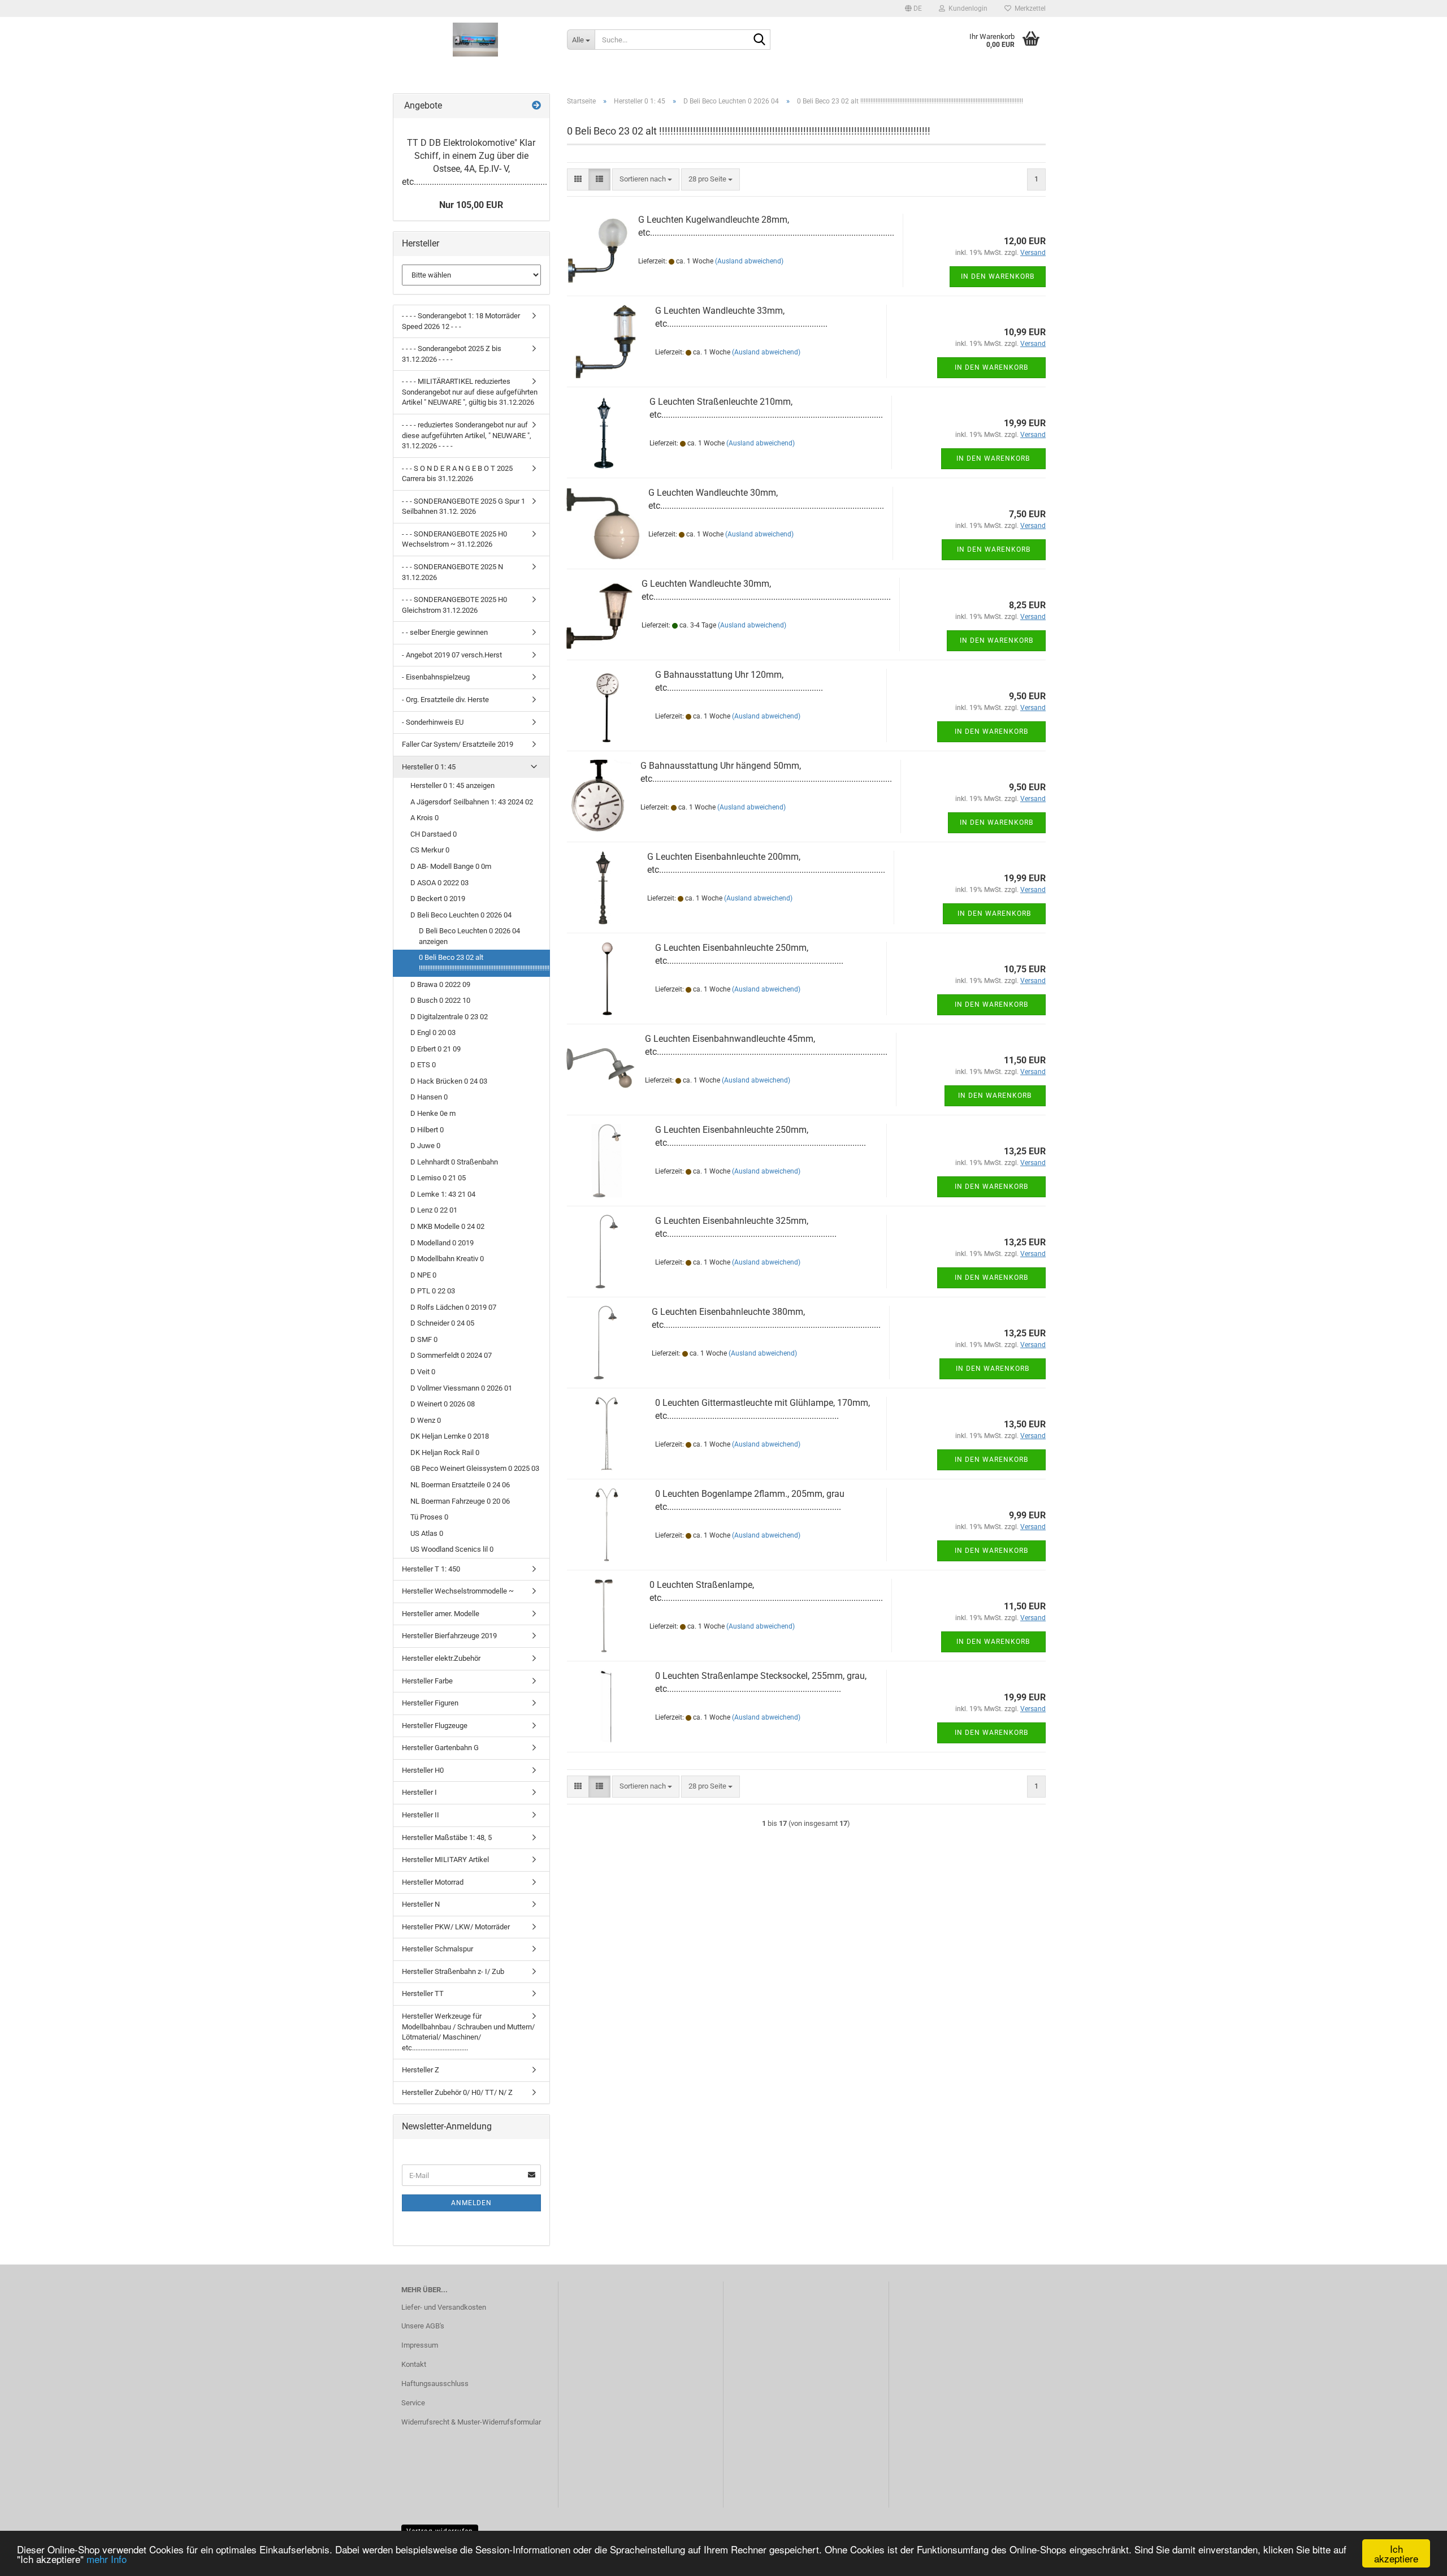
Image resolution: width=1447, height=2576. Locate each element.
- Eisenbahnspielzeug (436, 677)
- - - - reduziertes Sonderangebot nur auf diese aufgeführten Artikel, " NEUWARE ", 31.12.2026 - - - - (467, 435)
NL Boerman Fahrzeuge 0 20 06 (460, 1501)
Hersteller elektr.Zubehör (441, 1658)
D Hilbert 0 (427, 1130)
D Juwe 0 (425, 1146)
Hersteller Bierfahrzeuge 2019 (449, 1636)
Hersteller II (421, 1815)
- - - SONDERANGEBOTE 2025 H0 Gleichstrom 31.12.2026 (454, 605)
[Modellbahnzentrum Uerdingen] (476, 40)
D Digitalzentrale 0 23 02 (449, 1017)
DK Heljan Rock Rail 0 (445, 1452)
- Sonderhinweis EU (433, 722)
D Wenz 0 (426, 1420)
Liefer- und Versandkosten (444, 2307)
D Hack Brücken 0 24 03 (449, 1081)
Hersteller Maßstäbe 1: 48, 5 (447, 1837)
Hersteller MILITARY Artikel (445, 1860)
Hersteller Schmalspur (437, 1949)
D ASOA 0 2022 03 (439, 883)
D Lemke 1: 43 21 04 (443, 1194)
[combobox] (646, 179)
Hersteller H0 (423, 1770)
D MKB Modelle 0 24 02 (447, 1226)
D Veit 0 (423, 1372)
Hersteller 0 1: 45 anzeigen (452, 785)
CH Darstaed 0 (434, 834)
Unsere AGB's (423, 2326)
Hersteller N (421, 1904)
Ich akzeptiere (1396, 2553)
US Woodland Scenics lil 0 (452, 1549)
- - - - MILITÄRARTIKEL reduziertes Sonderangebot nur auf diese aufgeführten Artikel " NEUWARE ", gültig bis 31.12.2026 (470, 392)
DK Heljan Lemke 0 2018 (450, 1436)
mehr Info (107, 2559)
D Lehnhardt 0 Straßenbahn (454, 1162)
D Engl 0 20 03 (433, 1032)
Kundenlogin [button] (966, 8)
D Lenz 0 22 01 (434, 1210)
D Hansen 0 (429, 1097)
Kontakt (414, 2364)
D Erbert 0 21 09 (436, 1049)
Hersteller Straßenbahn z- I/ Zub (453, 1971)
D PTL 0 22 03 (433, 1291)
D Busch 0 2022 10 (440, 1000)
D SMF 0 (424, 1339)
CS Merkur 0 (430, 850)
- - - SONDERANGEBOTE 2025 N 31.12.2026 (452, 572)
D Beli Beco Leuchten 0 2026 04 (461, 915)
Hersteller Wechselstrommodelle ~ (458, 1591)
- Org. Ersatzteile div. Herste (445, 700)
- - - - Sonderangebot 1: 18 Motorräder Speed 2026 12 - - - (461, 321)
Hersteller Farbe (427, 1681)
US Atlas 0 (427, 1533)
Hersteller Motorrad (433, 1882)
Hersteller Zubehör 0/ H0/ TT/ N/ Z (457, 2092)
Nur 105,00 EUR (471, 205)
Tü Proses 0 (429, 1517)
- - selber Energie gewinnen (445, 632)
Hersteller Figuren (430, 1703)
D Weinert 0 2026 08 (443, 1404)
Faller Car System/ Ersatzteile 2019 (458, 744)
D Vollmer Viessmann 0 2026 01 (461, 1388)
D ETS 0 (423, 1065)
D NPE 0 (423, 1275)
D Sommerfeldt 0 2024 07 (451, 1355)
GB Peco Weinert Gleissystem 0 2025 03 (475, 1468)
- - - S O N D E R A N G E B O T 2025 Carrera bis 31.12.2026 (457, 474)
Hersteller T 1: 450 (431, 1569)
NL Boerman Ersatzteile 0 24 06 (460, 1485)
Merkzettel (1028, 8)
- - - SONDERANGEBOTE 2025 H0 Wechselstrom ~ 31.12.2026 (454, 539)
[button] (913, 8)
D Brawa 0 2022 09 (440, 984)
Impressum (420, 2345)
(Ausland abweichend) (749, 261)
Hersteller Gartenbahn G (440, 1748)
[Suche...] (760, 40)
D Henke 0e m (433, 1113)
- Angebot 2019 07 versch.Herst (452, 655)
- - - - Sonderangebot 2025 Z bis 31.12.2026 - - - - (452, 354)
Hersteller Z (421, 2070)
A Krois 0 (424, 818)
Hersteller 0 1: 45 (429, 767)
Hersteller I (419, 1792)
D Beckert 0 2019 (438, 899)
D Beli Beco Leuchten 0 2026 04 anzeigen (469, 936)
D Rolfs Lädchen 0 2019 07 (453, 1307)
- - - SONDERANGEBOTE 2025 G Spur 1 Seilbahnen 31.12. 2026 (463, 506)
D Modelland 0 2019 (442, 1243)
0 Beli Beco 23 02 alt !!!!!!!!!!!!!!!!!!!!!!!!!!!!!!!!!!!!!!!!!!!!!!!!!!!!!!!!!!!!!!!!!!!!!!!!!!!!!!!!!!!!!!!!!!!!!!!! (484, 963)
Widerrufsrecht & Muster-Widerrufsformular (471, 2422)
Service (413, 2403)
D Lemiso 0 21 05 (438, 1178)
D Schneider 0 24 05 (442, 1323)
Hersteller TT (423, 1993)
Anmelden (471, 2203)
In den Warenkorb (998, 276)
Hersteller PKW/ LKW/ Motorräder (456, 1927)
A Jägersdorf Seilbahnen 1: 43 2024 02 (472, 802)
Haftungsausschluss (435, 2384)
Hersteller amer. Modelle (441, 1614)
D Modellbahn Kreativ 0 (447, 1259)
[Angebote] (536, 106)
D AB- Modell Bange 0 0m (451, 866)
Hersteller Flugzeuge (435, 1726)
